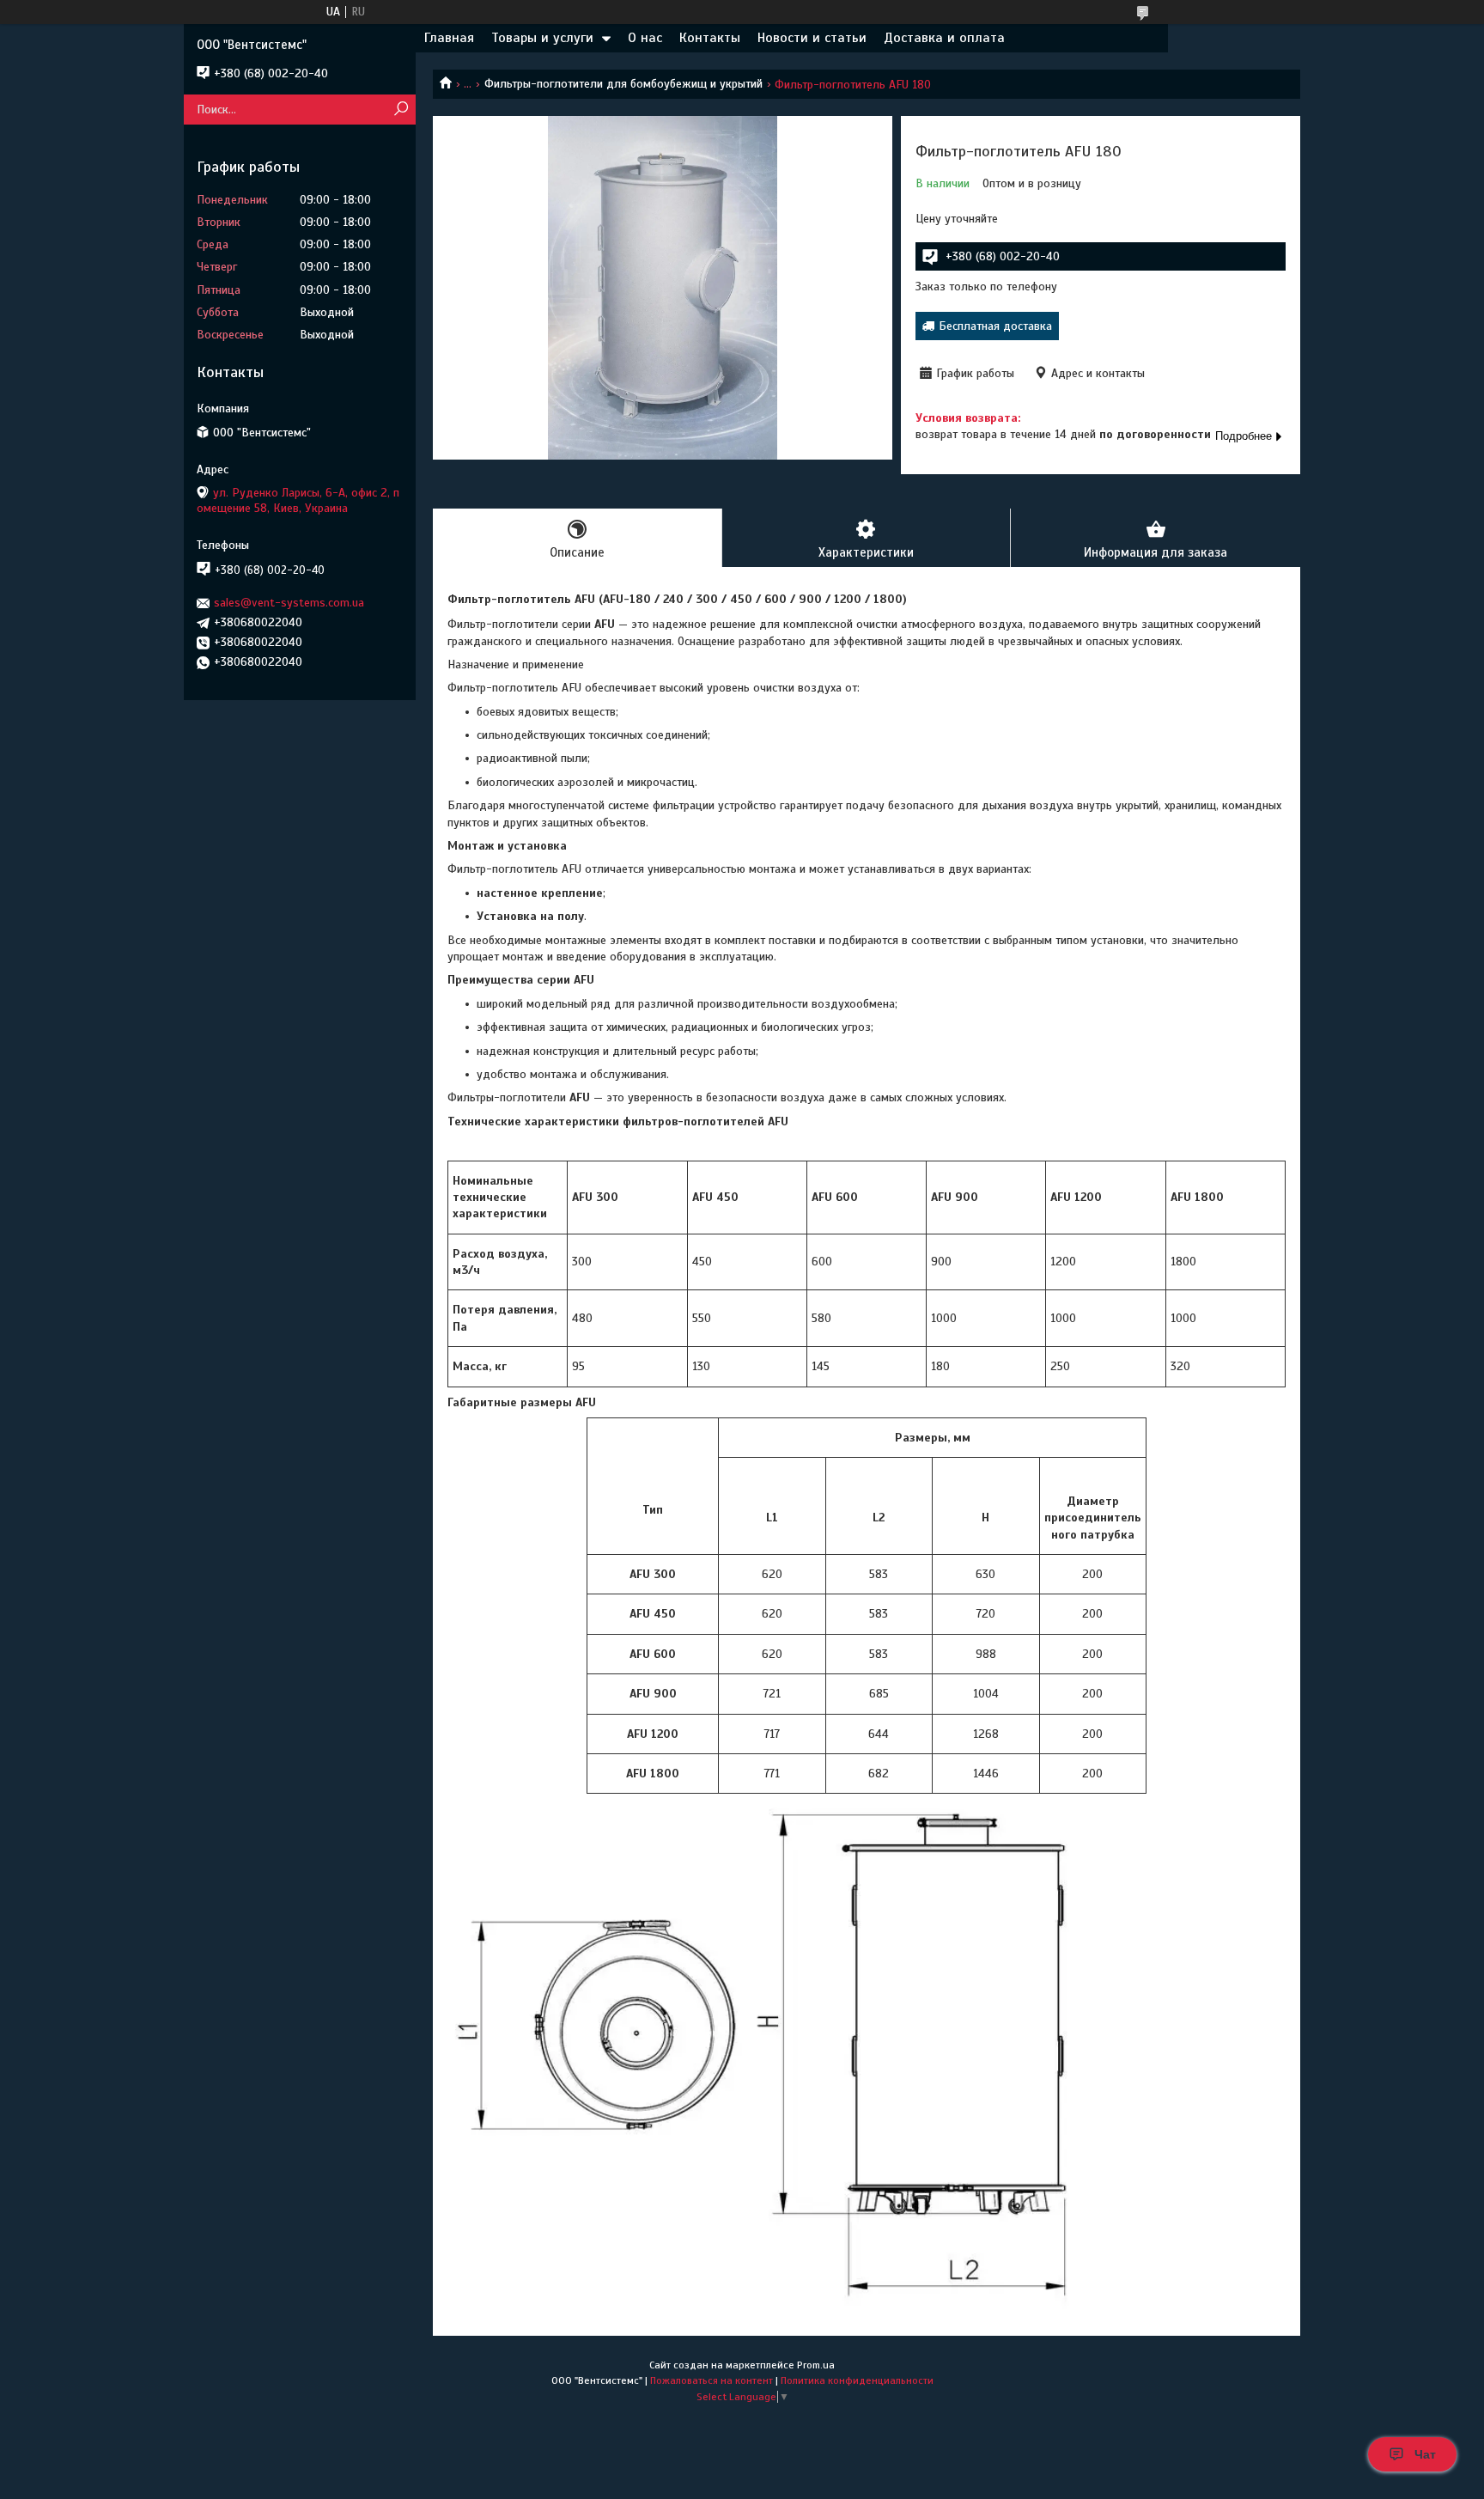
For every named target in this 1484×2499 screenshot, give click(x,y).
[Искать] (401, 110)
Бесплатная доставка (995, 326)
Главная (449, 38)
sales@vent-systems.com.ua (289, 603)
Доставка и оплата (944, 38)
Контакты (710, 38)
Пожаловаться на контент (712, 2380)
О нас (645, 38)
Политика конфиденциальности (857, 2380)
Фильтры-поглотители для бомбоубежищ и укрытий (623, 84)
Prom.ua (816, 2365)
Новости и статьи (812, 38)
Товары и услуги (542, 38)
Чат (1425, 2454)
